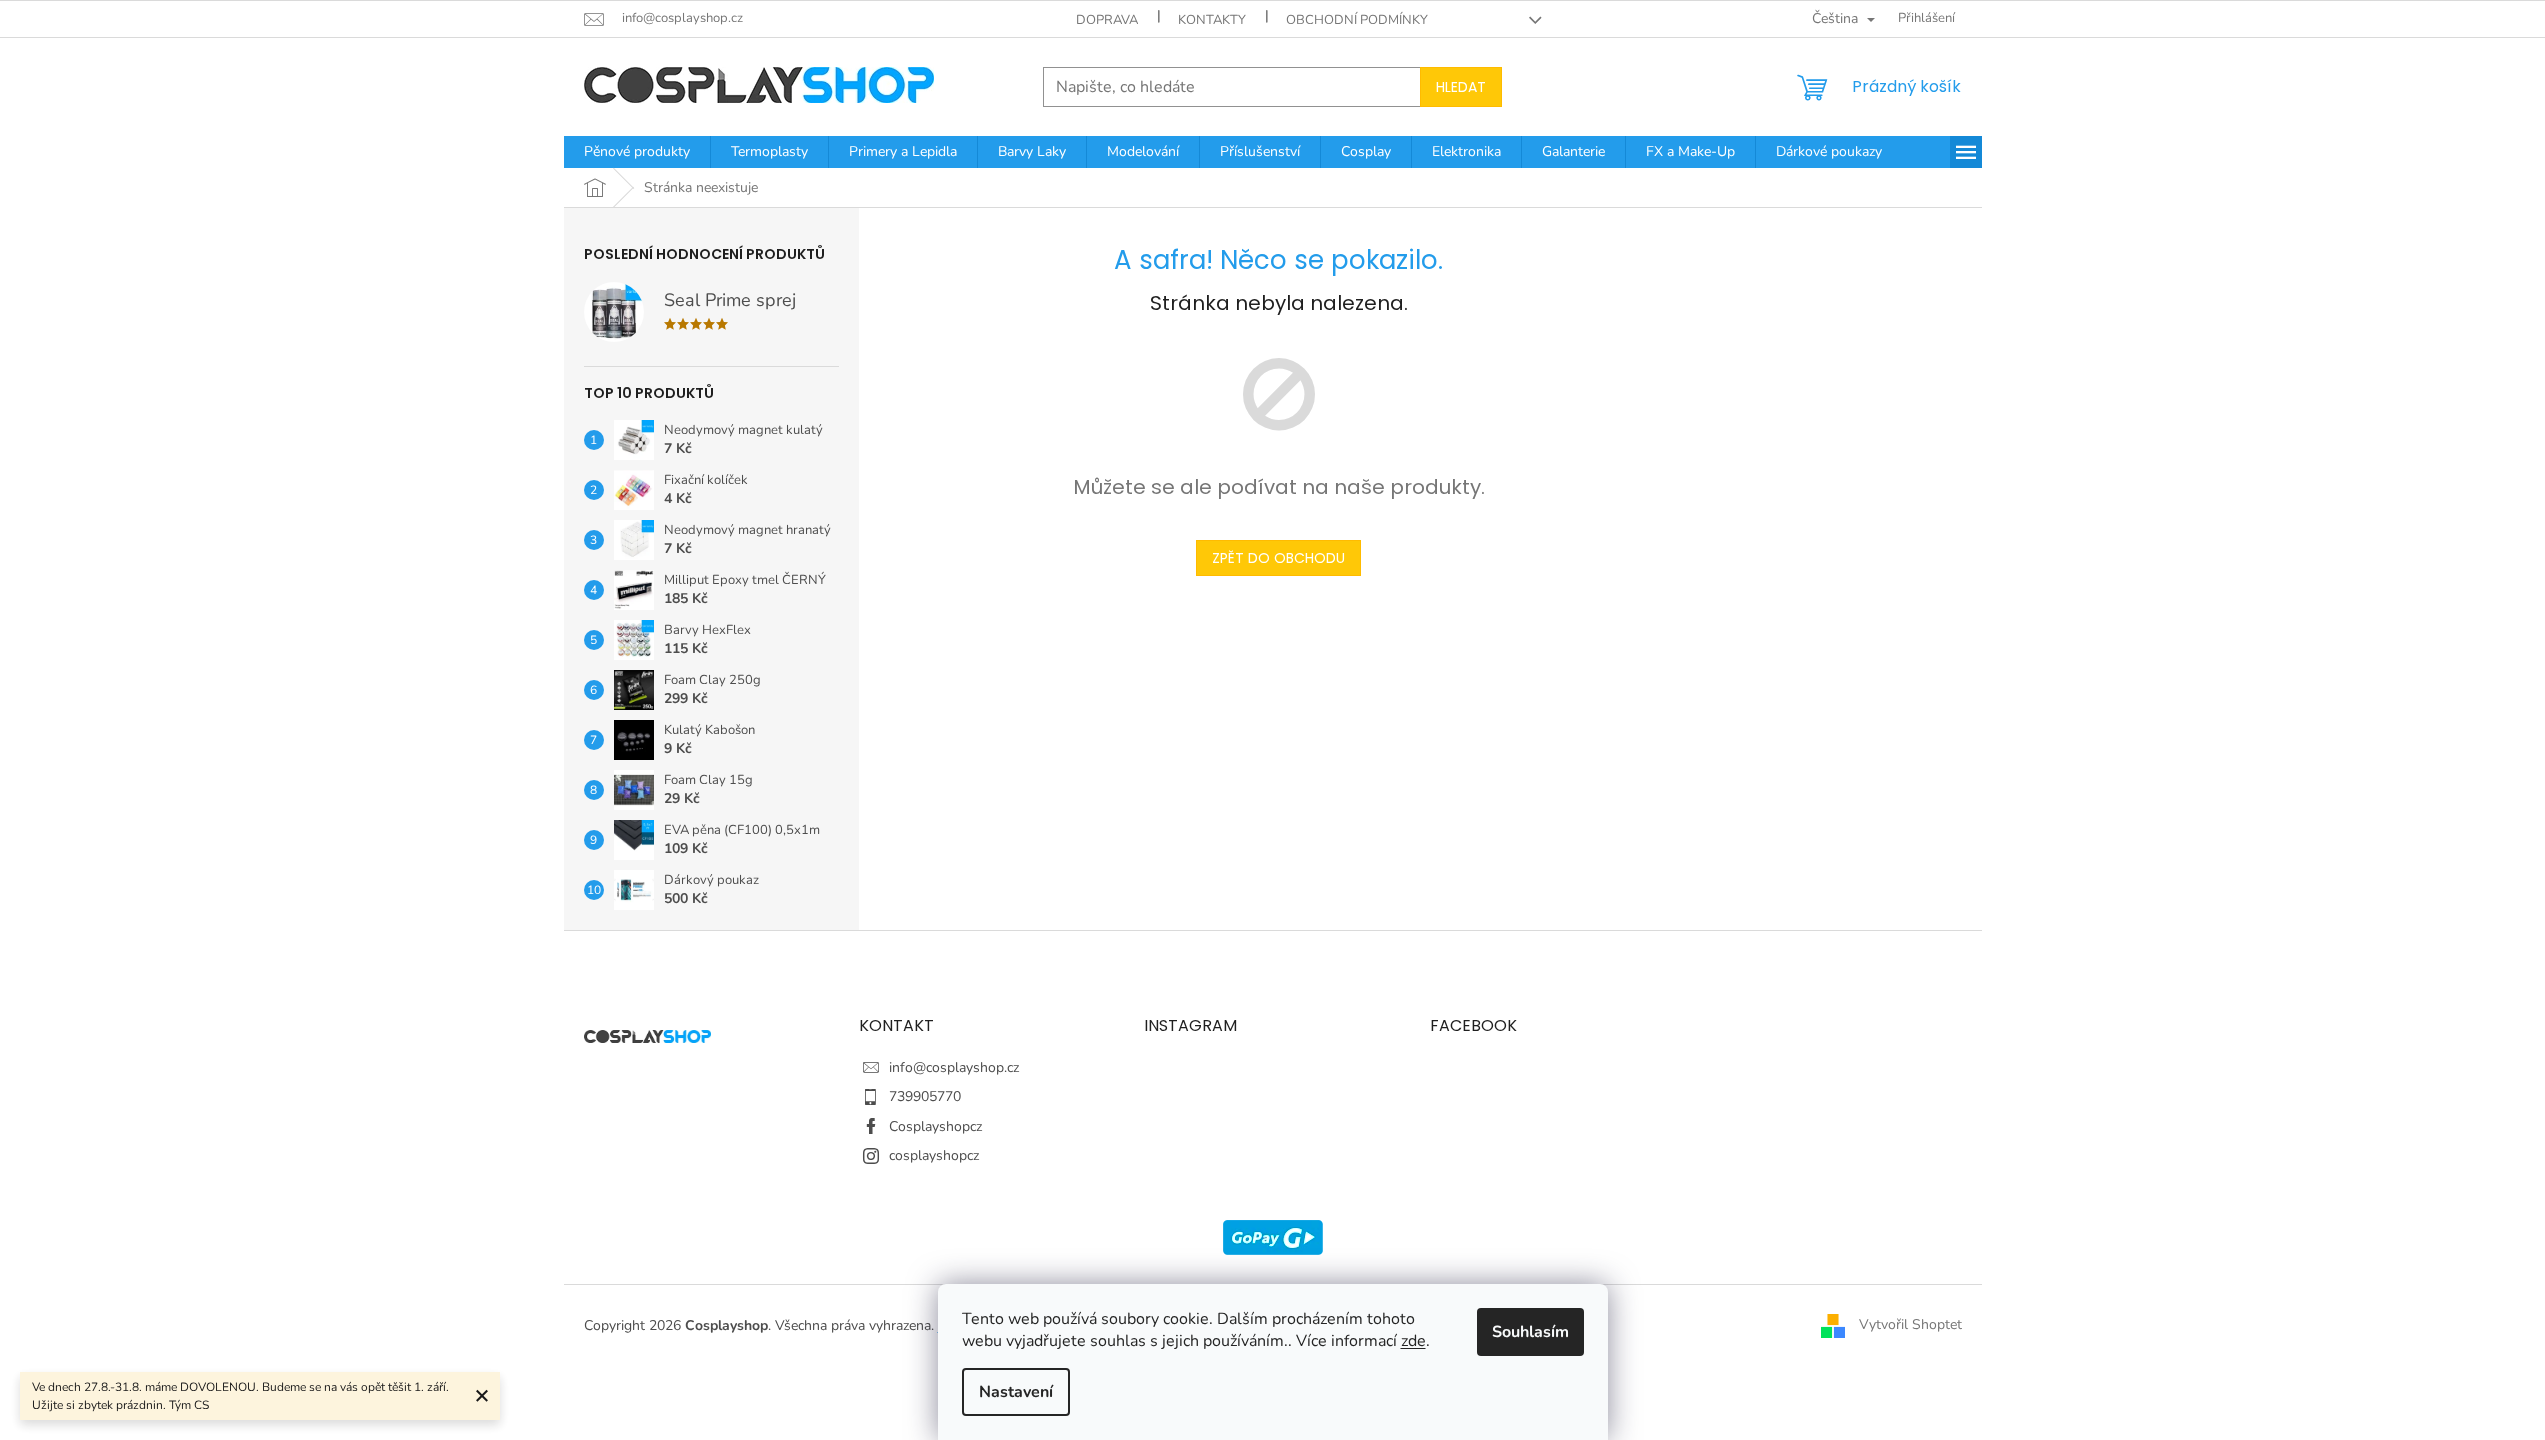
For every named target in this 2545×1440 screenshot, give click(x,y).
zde (1413, 1341)
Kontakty (1212, 20)
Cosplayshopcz (935, 1126)
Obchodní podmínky (1357, 20)
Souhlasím (1530, 1332)
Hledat (1461, 87)
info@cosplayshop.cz (954, 1067)
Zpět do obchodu (1278, 558)
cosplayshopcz (934, 1155)
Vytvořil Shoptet (1910, 1324)
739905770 (925, 1096)
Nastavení (1016, 1392)
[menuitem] (637, 152)
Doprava (1107, 20)
